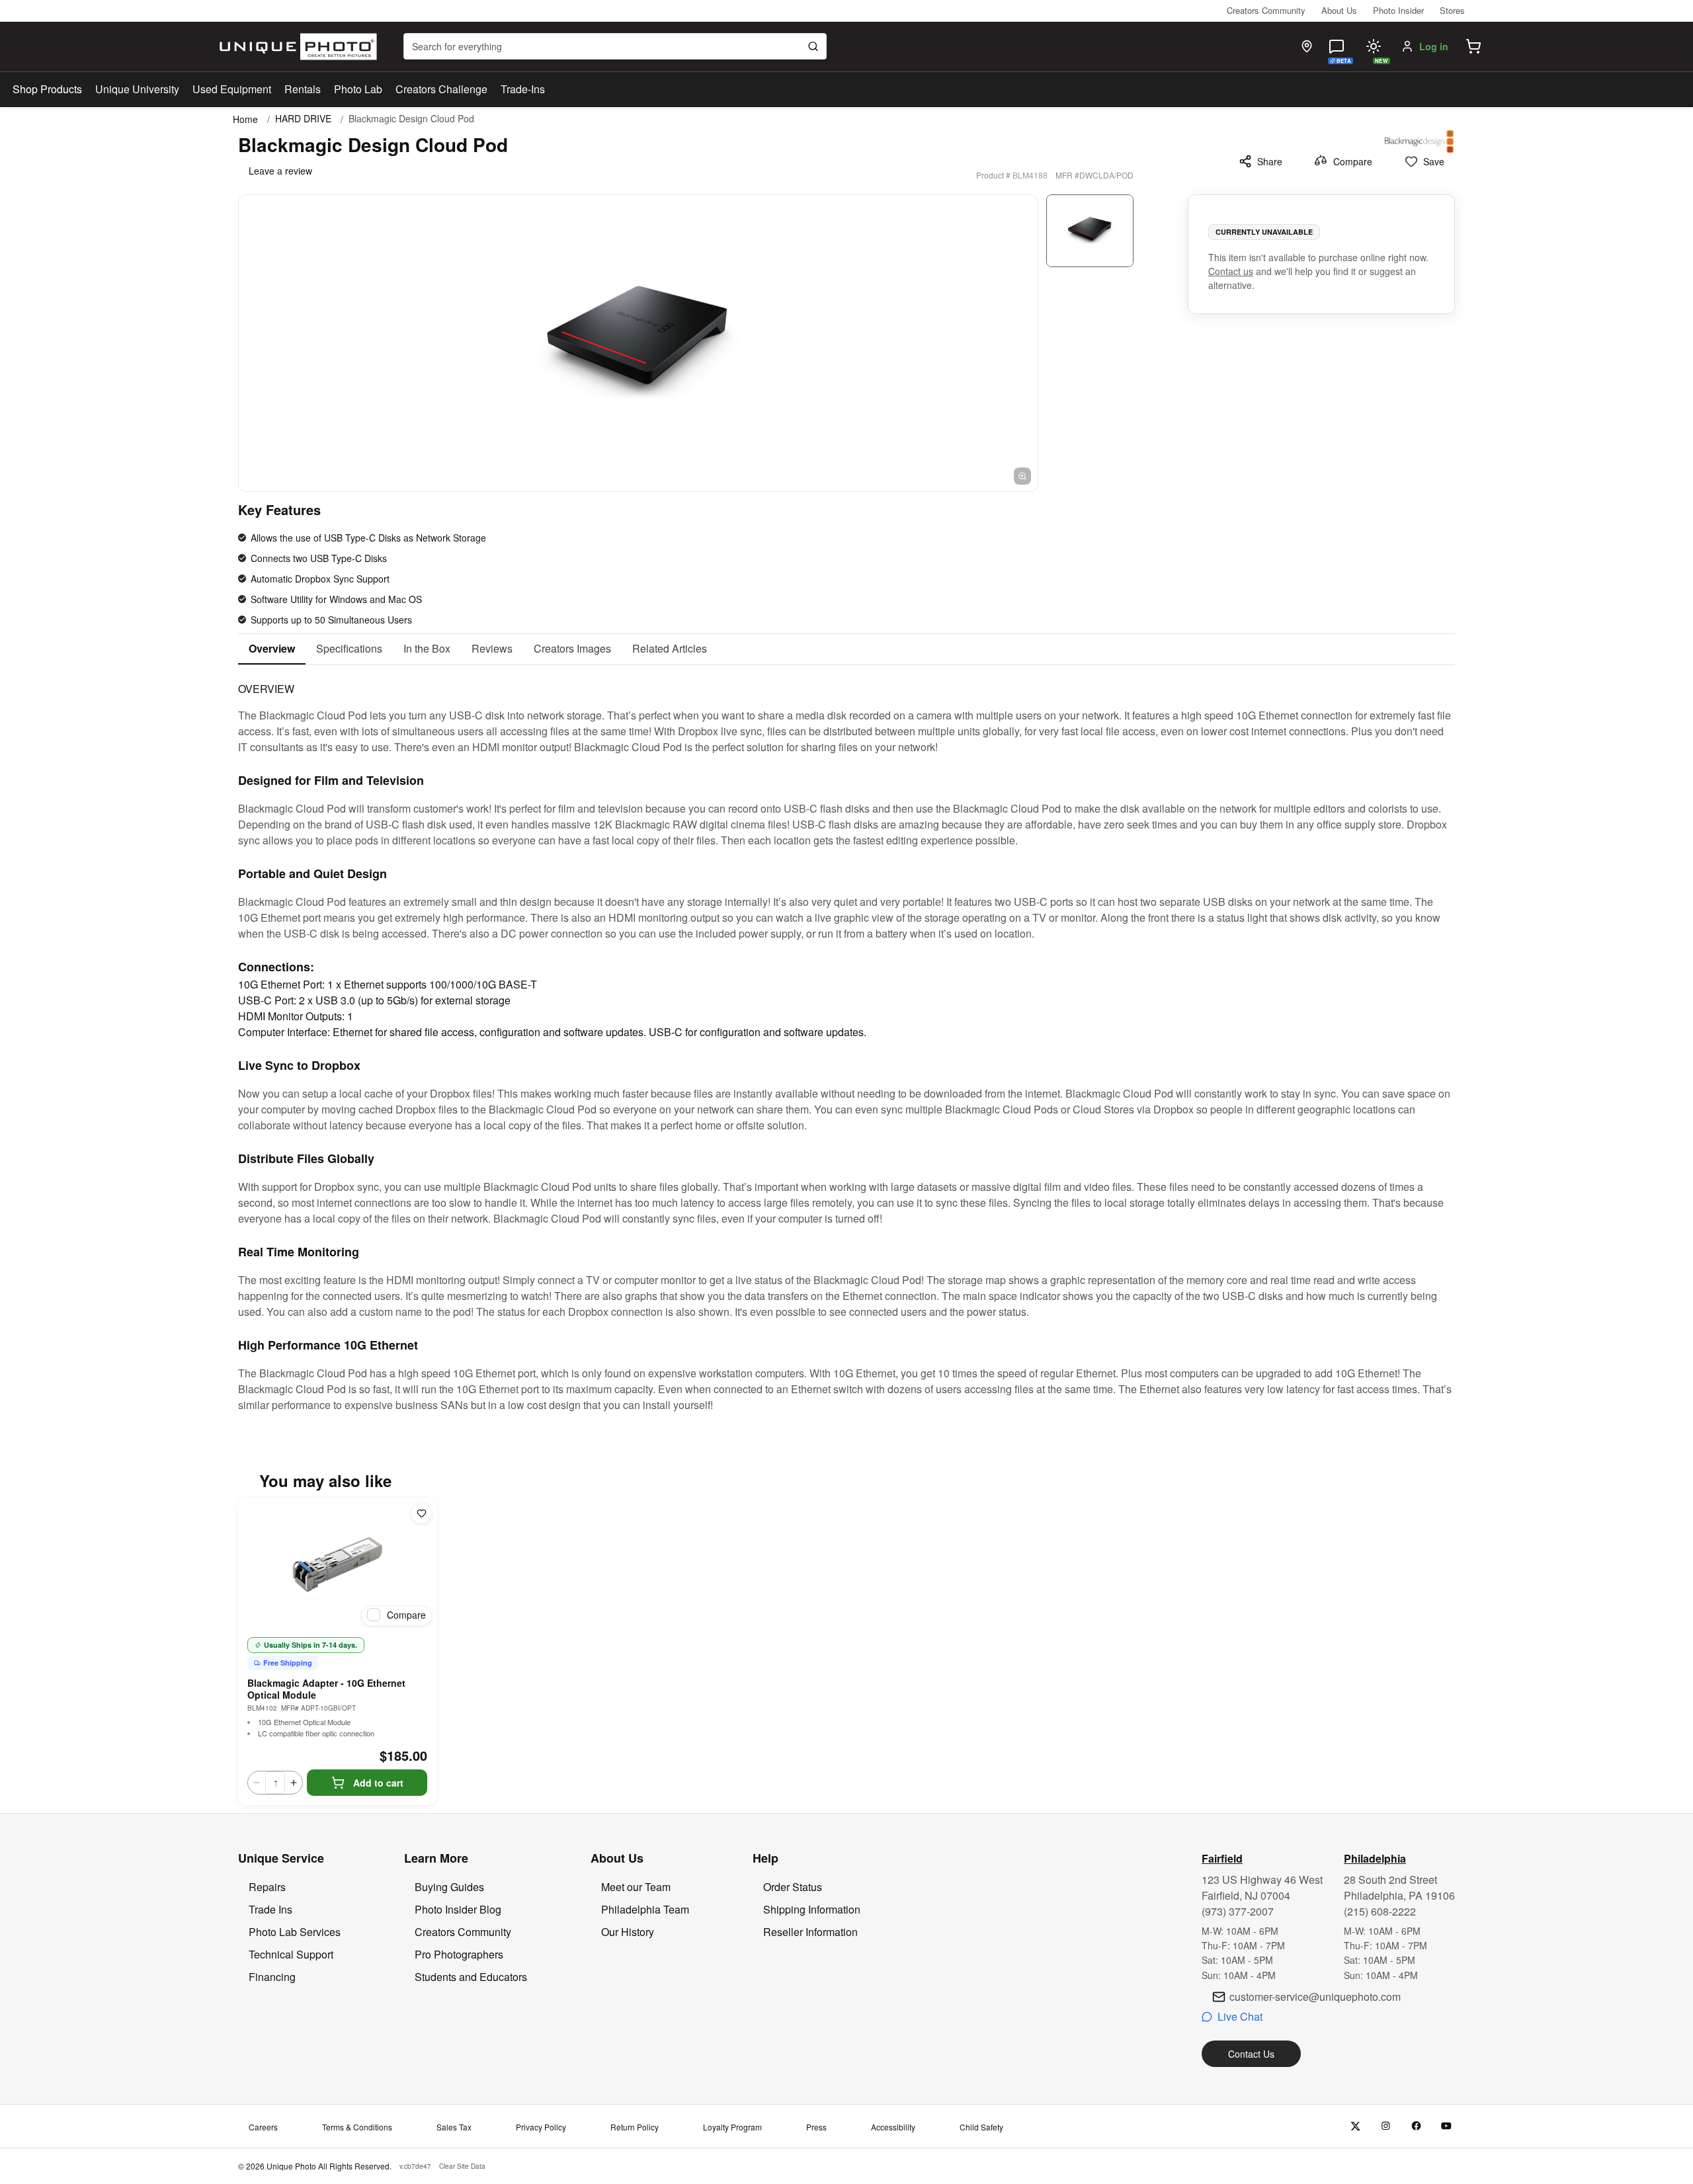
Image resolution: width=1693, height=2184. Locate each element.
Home (245, 119)
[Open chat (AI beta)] (1337, 46)
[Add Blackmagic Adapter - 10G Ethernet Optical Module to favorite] (421, 1514)
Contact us (1231, 271)
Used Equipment (232, 89)
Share (1270, 161)
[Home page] (295, 47)
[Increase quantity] (294, 1783)
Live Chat (1240, 2016)
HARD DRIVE (303, 119)
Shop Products (47, 89)
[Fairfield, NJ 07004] (1307, 46)
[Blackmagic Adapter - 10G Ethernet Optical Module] (337, 1564)
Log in (1434, 46)
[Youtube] (1447, 2126)
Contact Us (1251, 2054)
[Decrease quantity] (257, 1783)
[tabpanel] (846, 1039)
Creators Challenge (441, 89)
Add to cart (378, 1783)
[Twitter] (1355, 2126)
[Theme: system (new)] (1374, 46)
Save (1434, 161)
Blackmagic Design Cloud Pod (411, 119)
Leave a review (280, 171)
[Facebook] (1416, 2126)
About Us (1339, 10)
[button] (1473, 46)
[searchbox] (615, 46)
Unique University (137, 89)
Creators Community (1266, 10)
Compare (1353, 161)
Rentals (303, 89)
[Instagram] (1386, 2126)
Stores (1452, 10)
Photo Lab (358, 89)
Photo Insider (1398, 10)
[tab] (272, 649)
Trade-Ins (523, 89)
